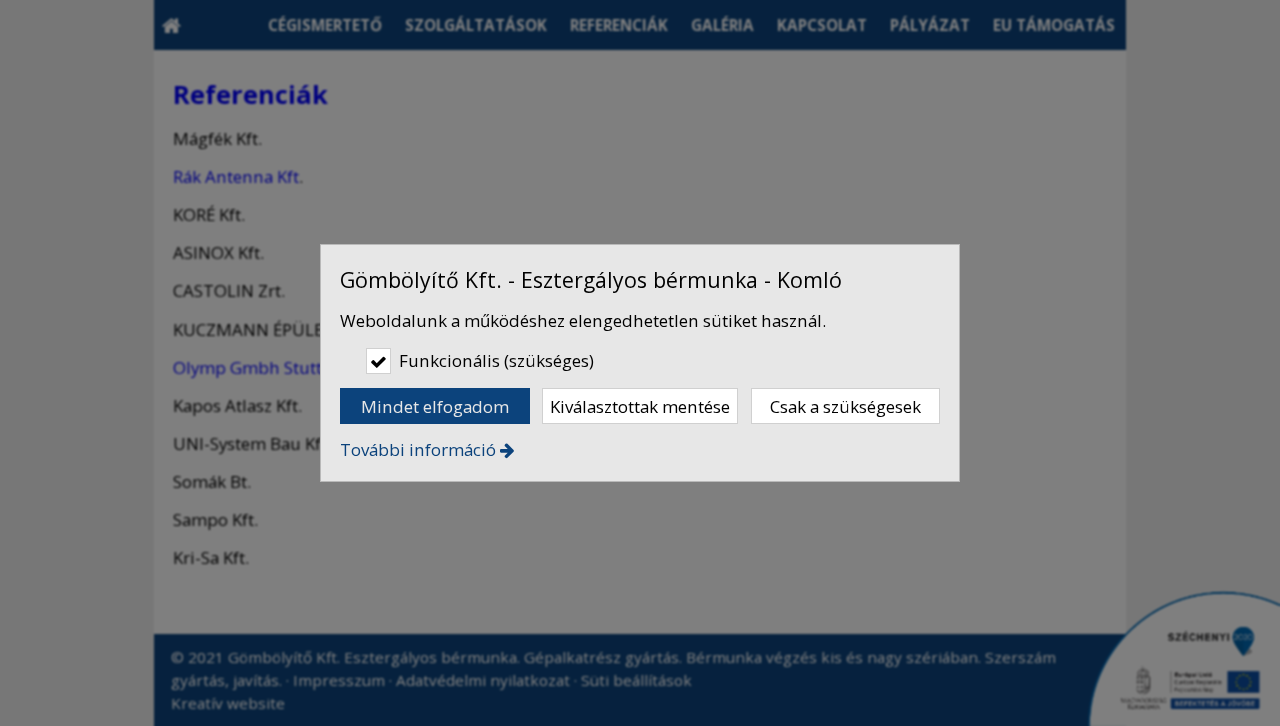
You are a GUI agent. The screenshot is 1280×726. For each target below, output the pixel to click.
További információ (418, 449)
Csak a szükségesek (845, 406)
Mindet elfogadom (435, 406)
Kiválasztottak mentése (640, 406)
